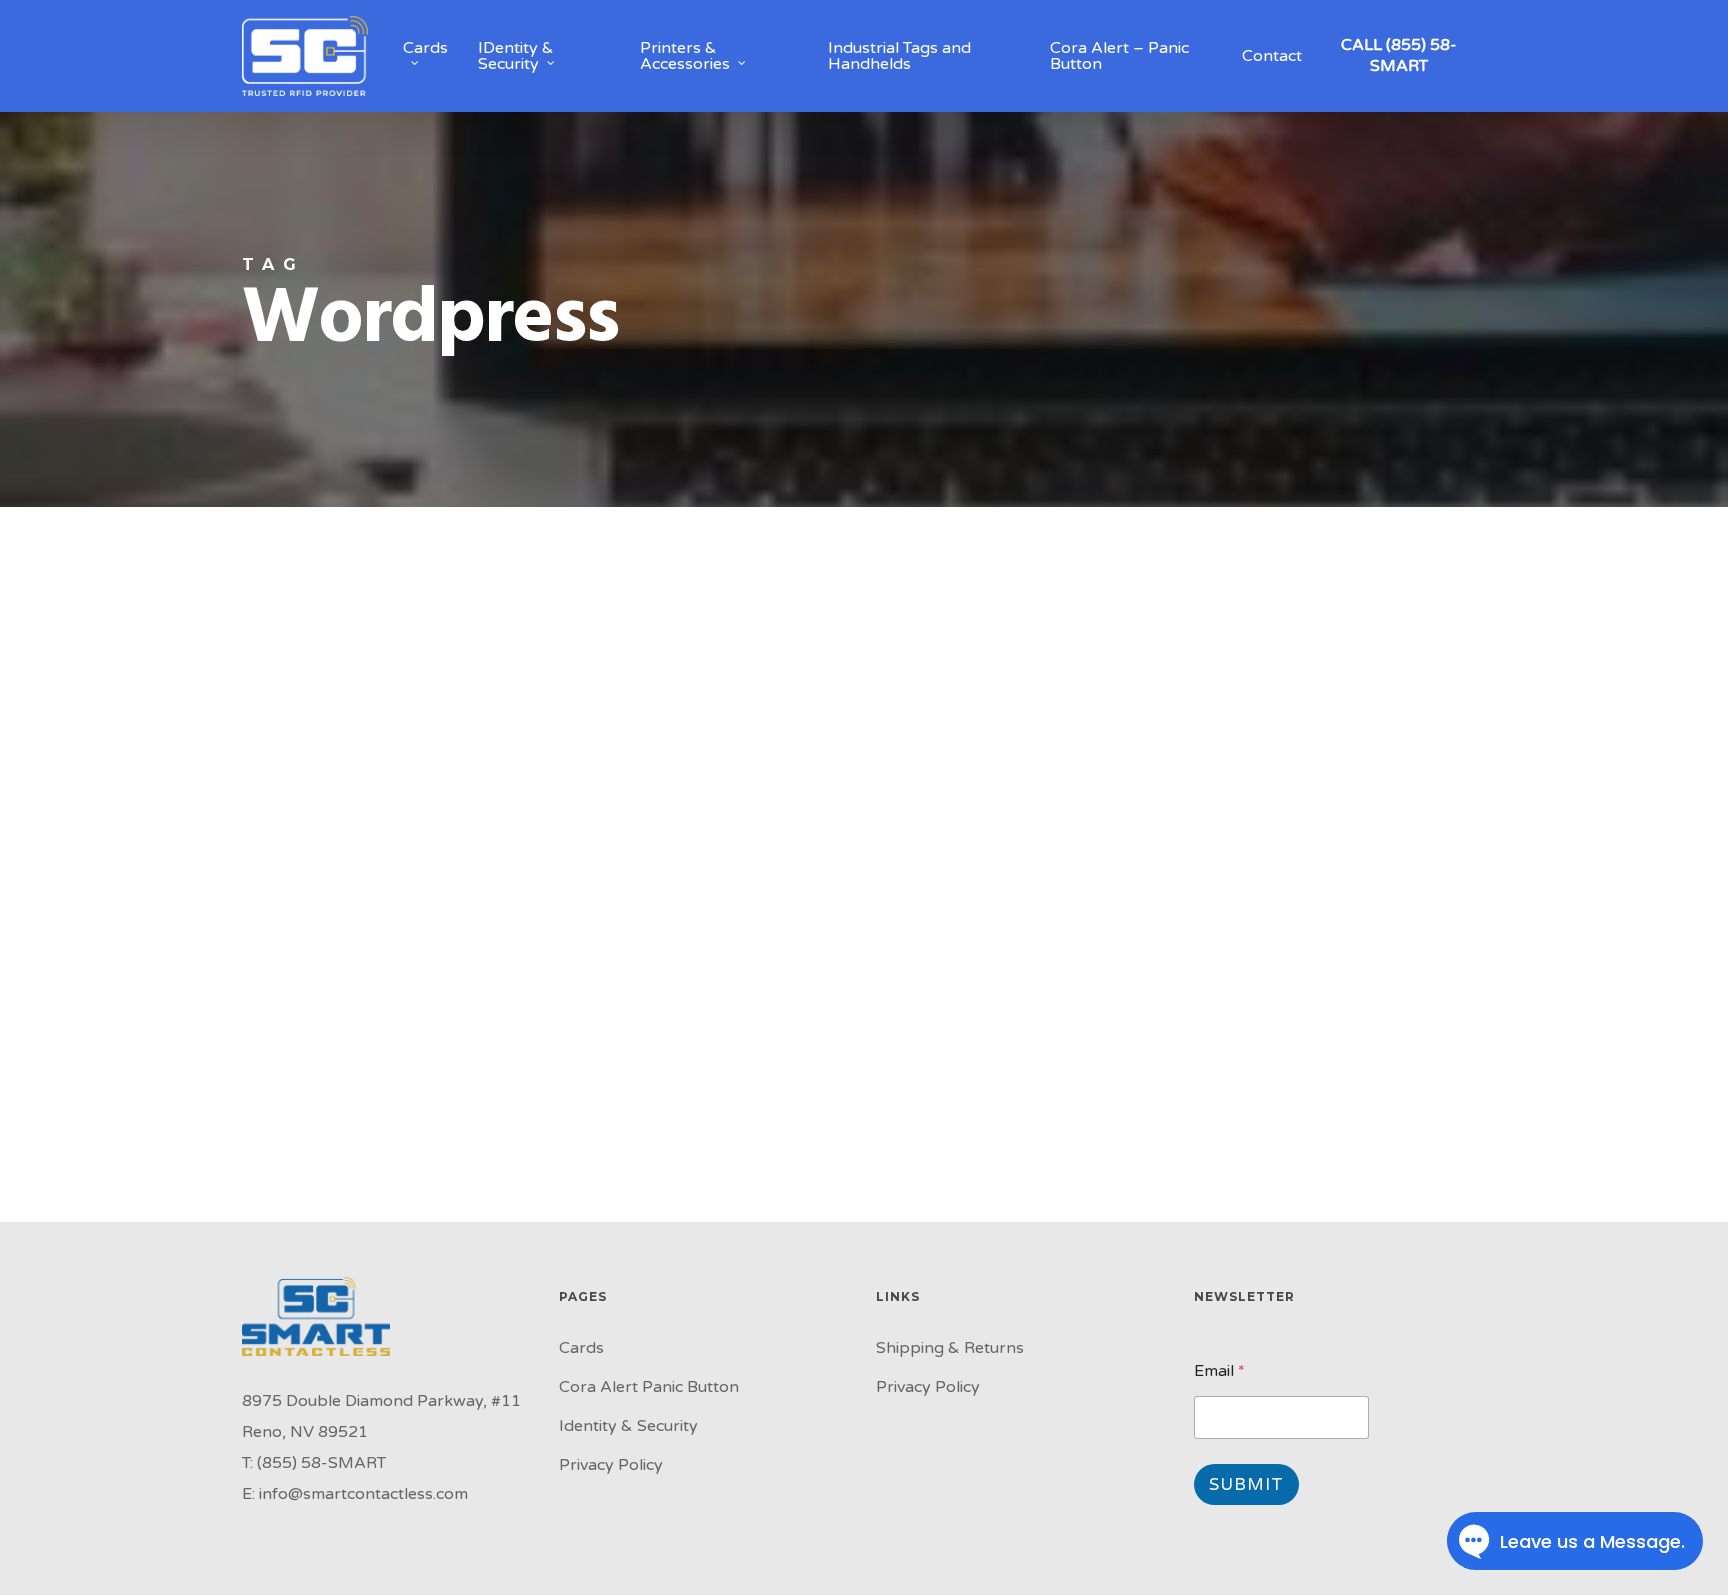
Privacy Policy (611, 1465)
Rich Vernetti (76, 1198)
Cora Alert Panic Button (649, 1387)
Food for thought (111, 684)
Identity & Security (628, 1426)
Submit (1246, 1484)
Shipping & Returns (950, 1348)
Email (1219, 1371)
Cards (581, 1348)
